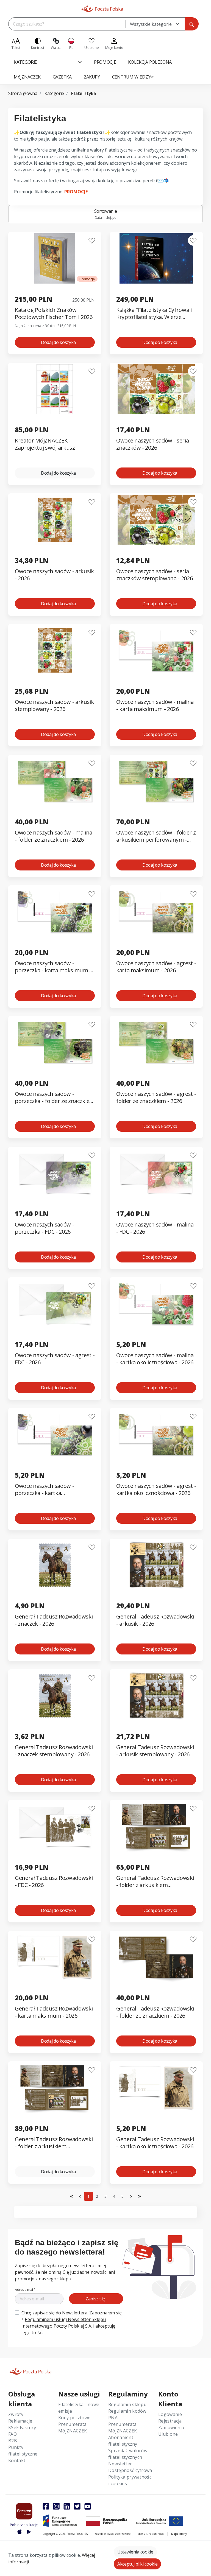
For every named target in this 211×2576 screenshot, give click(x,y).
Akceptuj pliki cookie (137, 2564)
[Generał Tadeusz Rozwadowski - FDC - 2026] (55, 1826)
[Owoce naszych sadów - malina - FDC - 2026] (156, 1173)
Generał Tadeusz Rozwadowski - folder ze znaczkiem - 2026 (155, 2012)
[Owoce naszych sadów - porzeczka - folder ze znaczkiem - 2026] (55, 1042)
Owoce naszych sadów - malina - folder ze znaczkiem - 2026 (54, 836)
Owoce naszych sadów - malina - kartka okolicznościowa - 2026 (155, 1359)
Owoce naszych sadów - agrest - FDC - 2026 (55, 1359)
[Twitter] (77, 2506)
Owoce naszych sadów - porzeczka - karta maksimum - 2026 (53, 967)
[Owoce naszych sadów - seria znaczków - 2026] (156, 389)
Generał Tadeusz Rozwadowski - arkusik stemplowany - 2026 (155, 1751)
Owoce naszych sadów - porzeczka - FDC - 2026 (44, 1228)
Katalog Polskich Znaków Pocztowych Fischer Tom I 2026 (54, 313)
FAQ (13, 2434)
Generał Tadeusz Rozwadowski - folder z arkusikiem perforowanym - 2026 (155, 1882)
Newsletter (120, 2464)
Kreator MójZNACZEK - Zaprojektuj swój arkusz (45, 444)
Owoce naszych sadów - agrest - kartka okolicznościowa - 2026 (156, 1489)
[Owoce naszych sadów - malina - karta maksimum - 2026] (156, 650)
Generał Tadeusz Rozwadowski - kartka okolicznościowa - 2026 (155, 2143)
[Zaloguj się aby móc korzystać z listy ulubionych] (92, 240)
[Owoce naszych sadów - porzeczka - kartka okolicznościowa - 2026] (55, 1434)
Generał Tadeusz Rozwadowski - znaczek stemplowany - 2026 (54, 1751)
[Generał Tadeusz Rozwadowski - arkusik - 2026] (156, 1565)
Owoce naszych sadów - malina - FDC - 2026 (155, 1228)
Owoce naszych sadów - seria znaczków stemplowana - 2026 (154, 575)
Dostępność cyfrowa (130, 2470)
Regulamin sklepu (127, 2404)
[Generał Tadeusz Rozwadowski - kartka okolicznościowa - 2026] (156, 2088)
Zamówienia (171, 2427)
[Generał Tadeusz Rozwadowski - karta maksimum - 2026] (55, 1957)
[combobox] (155, 24)
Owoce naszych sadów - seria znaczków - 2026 (152, 444)
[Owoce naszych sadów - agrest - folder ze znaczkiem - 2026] (156, 1042)
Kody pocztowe (74, 2418)
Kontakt (17, 2460)
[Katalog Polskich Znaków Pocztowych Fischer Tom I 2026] (55, 258)
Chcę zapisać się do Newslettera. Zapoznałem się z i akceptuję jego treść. (72, 2323)
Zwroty (16, 2414)
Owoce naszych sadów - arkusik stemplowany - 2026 (54, 705)
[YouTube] (88, 2506)
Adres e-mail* (25, 2290)
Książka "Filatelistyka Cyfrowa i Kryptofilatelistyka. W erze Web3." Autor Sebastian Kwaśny (154, 314)
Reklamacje (20, 2421)
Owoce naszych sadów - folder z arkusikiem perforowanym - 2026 (156, 836)
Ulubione (168, 2434)
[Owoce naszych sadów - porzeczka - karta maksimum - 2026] (55, 912)
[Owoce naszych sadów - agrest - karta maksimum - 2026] (156, 912)
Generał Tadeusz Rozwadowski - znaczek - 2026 (54, 1620)
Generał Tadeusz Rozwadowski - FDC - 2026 (54, 1881)
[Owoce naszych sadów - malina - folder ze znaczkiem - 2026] (55, 781)
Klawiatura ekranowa (151, 2534)
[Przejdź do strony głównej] (102, 9)
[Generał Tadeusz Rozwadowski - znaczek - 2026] (55, 1565)
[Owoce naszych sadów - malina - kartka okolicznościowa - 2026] (156, 1304)
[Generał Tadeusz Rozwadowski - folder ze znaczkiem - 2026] (156, 1957)
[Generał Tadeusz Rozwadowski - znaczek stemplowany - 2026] (55, 1696)
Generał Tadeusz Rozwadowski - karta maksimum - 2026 (54, 2012)
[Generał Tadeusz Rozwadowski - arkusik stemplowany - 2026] (156, 1696)
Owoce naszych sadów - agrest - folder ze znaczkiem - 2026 (156, 1097)
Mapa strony (179, 2534)
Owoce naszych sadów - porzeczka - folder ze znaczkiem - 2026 (55, 1098)
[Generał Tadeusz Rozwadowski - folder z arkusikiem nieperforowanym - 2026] (55, 2088)
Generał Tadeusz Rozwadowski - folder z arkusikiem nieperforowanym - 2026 (54, 2143)
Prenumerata (73, 2424)
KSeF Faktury (22, 2427)
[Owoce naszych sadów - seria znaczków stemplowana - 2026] (156, 520)
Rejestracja (170, 2421)
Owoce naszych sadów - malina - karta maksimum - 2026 (155, 705)
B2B (13, 2441)
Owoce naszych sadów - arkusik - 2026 (54, 575)
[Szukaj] (191, 24)
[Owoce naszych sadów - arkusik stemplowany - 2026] (55, 650)
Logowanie (170, 2414)
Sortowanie (106, 214)
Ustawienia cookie (135, 2552)
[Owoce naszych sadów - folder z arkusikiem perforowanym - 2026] (156, 781)
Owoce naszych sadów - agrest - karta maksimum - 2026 (156, 967)
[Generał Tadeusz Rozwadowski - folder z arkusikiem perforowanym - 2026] (156, 1826)
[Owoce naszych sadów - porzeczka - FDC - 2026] (55, 1173)
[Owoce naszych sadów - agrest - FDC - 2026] (55, 1304)
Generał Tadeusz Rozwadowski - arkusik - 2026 (155, 1620)
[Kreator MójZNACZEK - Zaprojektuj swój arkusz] (55, 389)
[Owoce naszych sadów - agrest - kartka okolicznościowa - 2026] (156, 1434)
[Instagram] (56, 2506)
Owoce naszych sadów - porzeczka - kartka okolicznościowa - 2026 (44, 1490)
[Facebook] (46, 2506)
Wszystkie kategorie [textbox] (151, 24)
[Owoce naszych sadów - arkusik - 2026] (55, 520)
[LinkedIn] (67, 2506)
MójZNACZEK (73, 2431)
